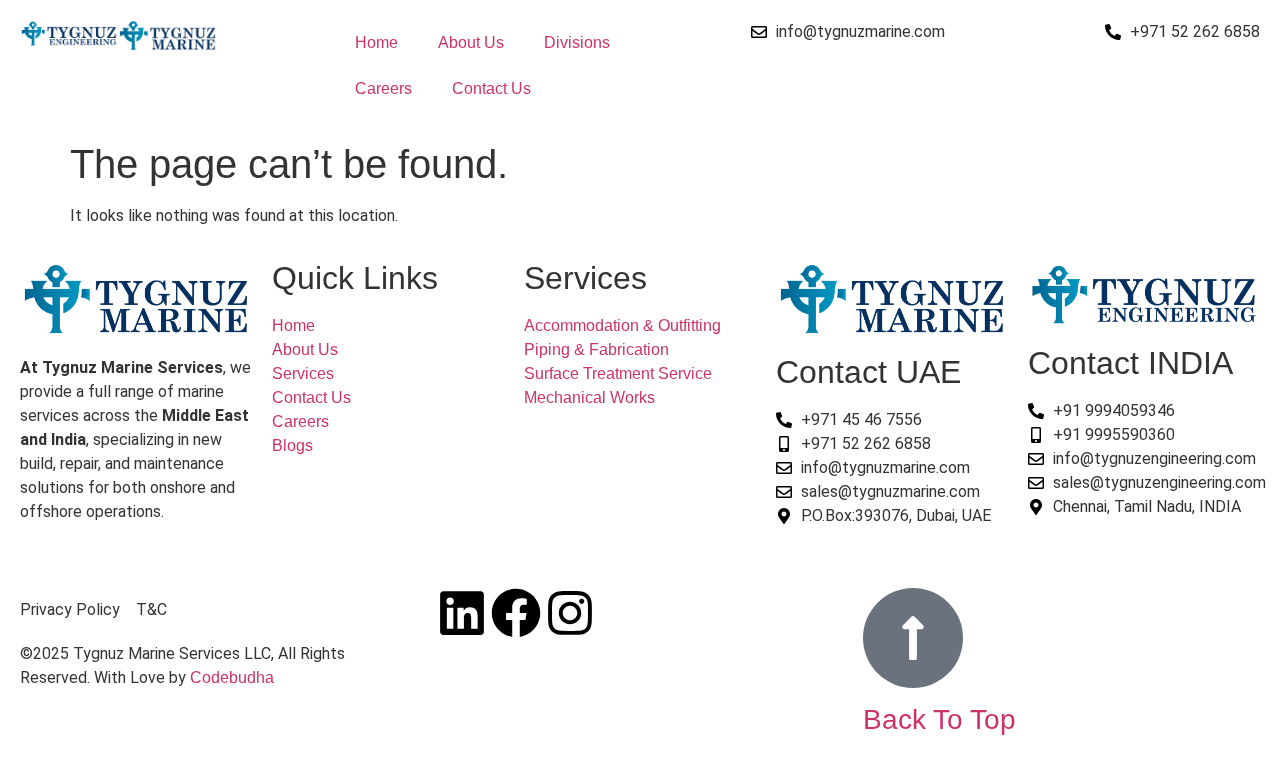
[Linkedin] (462, 613)
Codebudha (232, 677)
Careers (383, 88)
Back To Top (939, 719)
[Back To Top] (913, 638)
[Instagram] (570, 613)
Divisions (577, 42)
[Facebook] (516, 613)
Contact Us (491, 88)
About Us (471, 42)
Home (376, 42)
